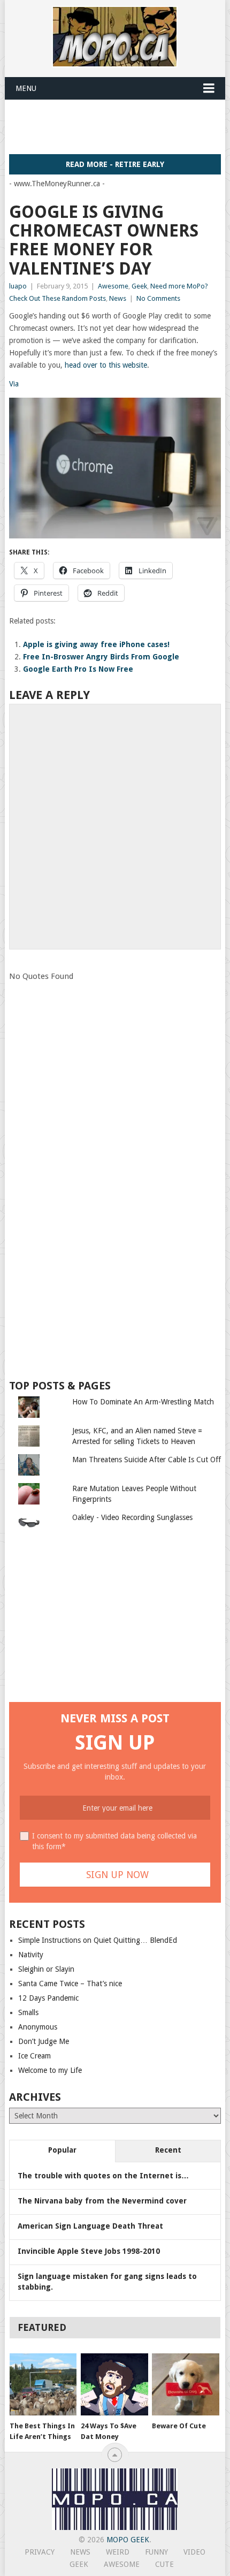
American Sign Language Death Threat (90, 2226)
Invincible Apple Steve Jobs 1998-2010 (89, 2251)
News (118, 298)
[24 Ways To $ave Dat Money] (114, 2385)
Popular (62, 2150)
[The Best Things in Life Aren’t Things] (43, 2385)
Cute (164, 2564)
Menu (26, 88)
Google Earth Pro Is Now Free (78, 669)
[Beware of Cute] (185, 2385)
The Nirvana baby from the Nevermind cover (102, 2201)
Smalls (28, 2012)
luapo (18, 286)
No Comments (158, 298)
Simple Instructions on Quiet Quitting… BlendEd (98, 1940)
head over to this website (106, 365)
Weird (118, 2552)
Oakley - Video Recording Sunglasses (132, 1517)
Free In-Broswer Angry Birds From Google (101, 657)
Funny (156, 2552)
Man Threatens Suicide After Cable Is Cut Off (147, 1460)
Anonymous (38, 2027)
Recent (168, 2150)
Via (14, 384)
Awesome (113, 286)
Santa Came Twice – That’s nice (70, 1984)
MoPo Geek (128, 2540)
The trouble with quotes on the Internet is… (103, 2176)
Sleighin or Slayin (46, 1969)
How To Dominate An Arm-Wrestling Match (143, 1402)
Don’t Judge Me (44, 2041)
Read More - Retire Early (115, 164)
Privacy (40, 2552)
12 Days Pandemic (48, 1998)
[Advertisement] (120, 126)
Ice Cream (34, 2056)
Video (194, 2552)
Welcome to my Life (50, 2070)
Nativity (31, 1955)
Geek (139, 286)
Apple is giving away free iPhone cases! (96, 644)
